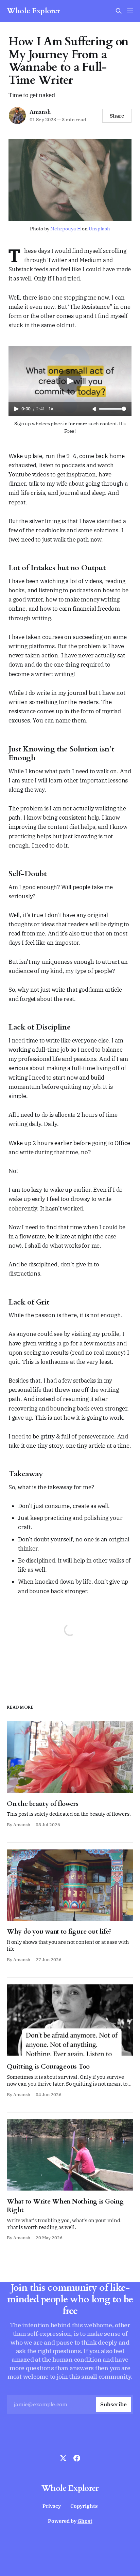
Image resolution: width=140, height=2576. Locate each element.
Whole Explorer (33, 11)
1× (51, 409)
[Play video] (70, 381)
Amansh (40, 112)
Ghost (85, 2521)
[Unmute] (95, 409)
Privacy (52, 2506)
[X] (63, 2458)
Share (117, 116)
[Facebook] (77, 2458)
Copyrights (84, 2506)
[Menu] (130, 11)
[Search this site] (119, 11)
